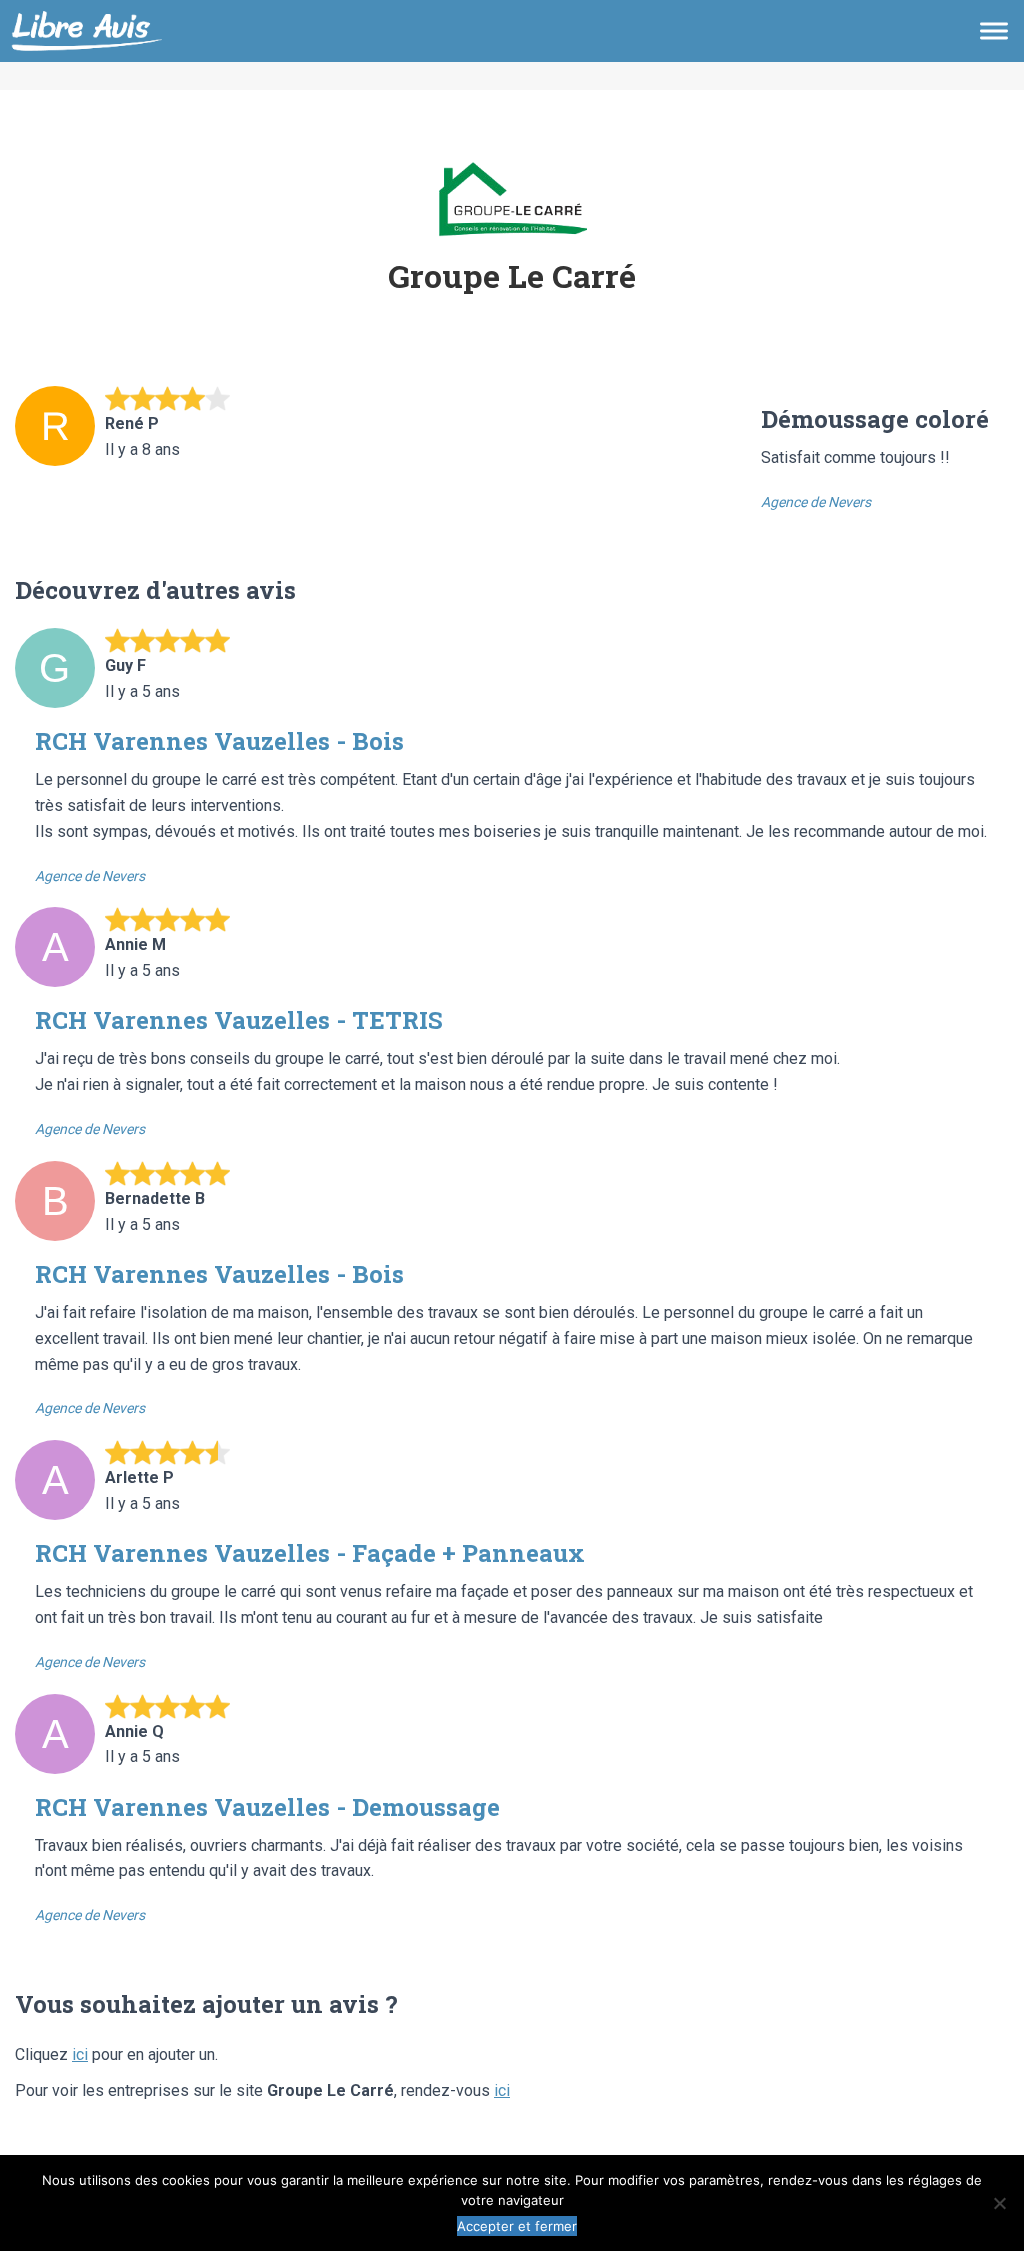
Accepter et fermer (517, 2226)
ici (80, 2054)
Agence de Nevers (816, 502)
